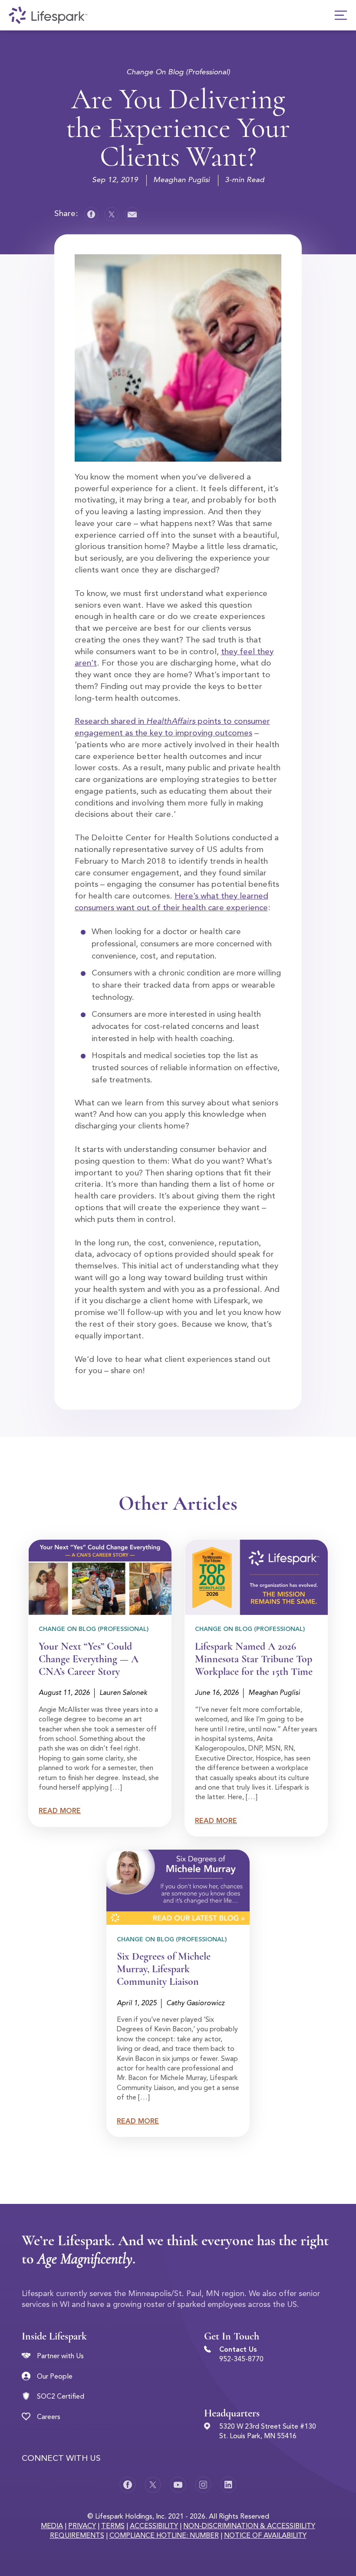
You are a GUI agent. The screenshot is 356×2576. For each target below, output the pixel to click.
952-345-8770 (241, 2360)
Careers (49, 2417)
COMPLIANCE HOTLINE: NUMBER (164, 2536)
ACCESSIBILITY (154, 2526)
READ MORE (60, 1811)
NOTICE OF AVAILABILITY (265, 2536)
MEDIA (52, 2526)
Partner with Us (60, 2356)
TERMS (113, 2526)
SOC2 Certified (61, 2397)
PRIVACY (82, 2526)
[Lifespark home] (48, 15)
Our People (55, 2377)
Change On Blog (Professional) (178, 72)
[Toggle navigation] (341, 15)
